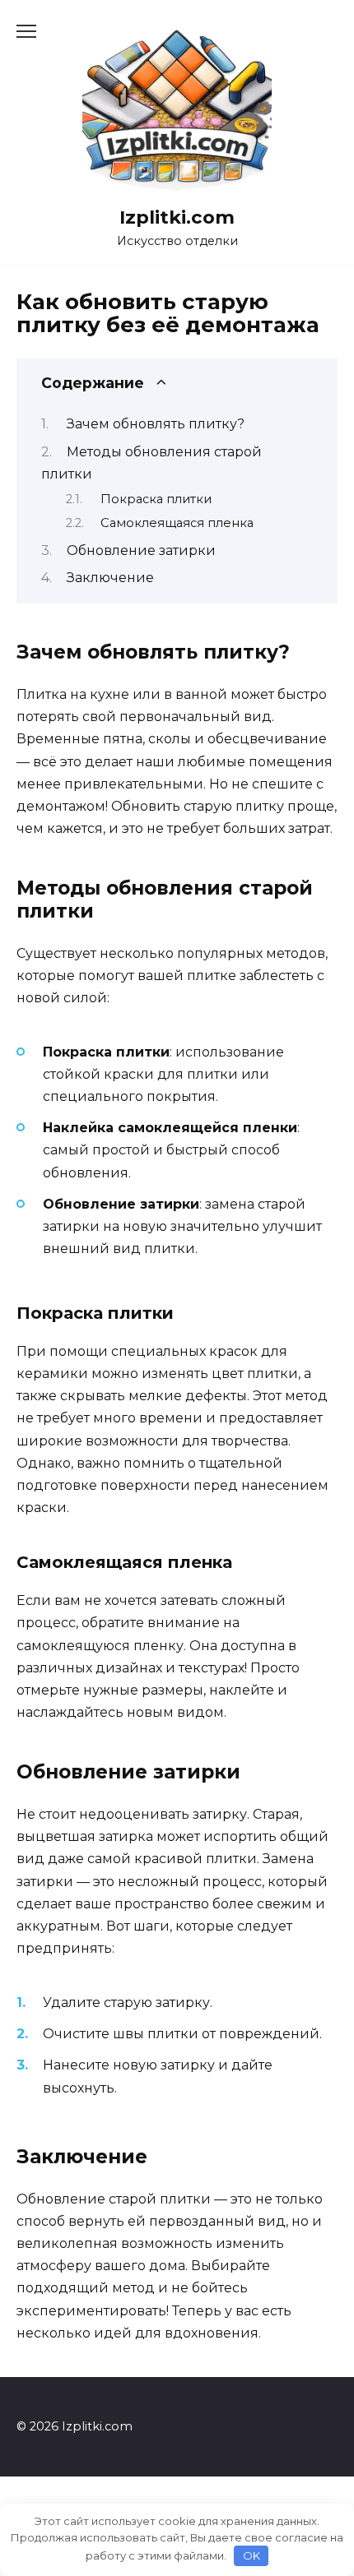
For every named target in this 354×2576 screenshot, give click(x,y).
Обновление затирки (141, 550)
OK (252, 2555)
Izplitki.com (177, 217)
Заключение (110, 578)
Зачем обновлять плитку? (156, 424)
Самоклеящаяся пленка (177, 523)
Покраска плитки (156, 499)
